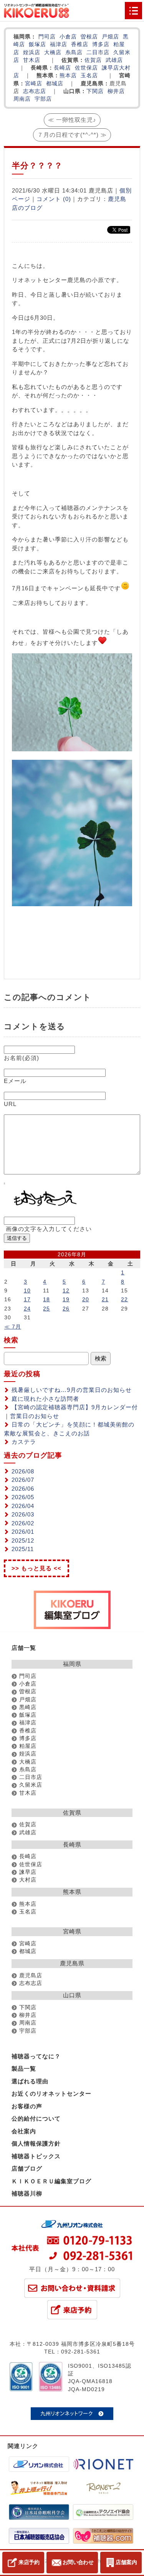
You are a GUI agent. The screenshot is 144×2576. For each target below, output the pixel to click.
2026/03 (23, 1514)
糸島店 (74, 52)
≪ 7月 (13, 1327)
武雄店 (114, 60)
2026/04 (23, 1506)
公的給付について (36, 2118)
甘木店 (32, 60)
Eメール (15, 1081)
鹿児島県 (72, 1963)
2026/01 (23, 1532)
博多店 (101, 44)
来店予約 (29, 2562)
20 (86, 1299)
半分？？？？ (37, 165)
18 (46, 1299)
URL (10, 1104)
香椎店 (80, 44)
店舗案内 (126, 2562)
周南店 (22, 99)
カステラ (24, 1442)
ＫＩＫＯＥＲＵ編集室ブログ (51, 2181)
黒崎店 (28, 1707)
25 (46, 1309)
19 (66, 1299)
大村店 (28, 1880)
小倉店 (68, 37)
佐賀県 (72, 1813)
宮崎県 (72, 1931)
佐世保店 (86, 68)
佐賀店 (93, 60)
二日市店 (98, 52)
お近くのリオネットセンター (51, 2094)
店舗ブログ (27, 2168)
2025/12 (23, 1540)
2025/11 (23, 1549)
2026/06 (23, 1489)
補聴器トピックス (36, 2156)
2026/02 (23, 1523)
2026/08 (23, 1471)
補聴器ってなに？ (36, 2056)
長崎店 (62, 68)
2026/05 (23, 1497)
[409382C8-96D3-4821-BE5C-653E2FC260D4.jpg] (72, 904)
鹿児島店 (31, 1976)
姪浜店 (32, 52)
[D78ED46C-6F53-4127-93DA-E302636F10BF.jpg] (72, 749)
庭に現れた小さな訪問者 (45, 1399)
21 (105, 1299)
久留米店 (31, 1785)
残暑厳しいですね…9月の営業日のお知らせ (72, 1390)
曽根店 (89, 37)
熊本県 (72, 1892)
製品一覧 (24, 2069)
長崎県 (72, 1844)
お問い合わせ (78, 2562)
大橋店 (53, 52)
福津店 (59, 44)
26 (66, 1309)
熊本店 (68, 76)
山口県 (72, 1995)
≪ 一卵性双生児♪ (72, 120)
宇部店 (43, 99)
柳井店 (116, 91)
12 (66, 1290)
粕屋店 (28, 1746)
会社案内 (24, 2131)
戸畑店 (110, 37)
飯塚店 (37, 44)
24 (27, 1309)
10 (27, 1290)
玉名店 (89, 76)
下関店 (95, 91)
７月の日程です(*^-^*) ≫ (72, 135)
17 (27, 1299)
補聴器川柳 (27, 2193)
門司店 (47, 37)
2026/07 (23, 1480)
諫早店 (110, 68)
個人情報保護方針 (36, 2143)
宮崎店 (34, 84)
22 (124, 1299)
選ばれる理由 (30, 2081)
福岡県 (72, 1664)
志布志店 (35, 91)
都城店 (55, 84)
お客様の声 (27, 2106)
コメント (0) (54, 199)
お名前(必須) (22, 1058)
